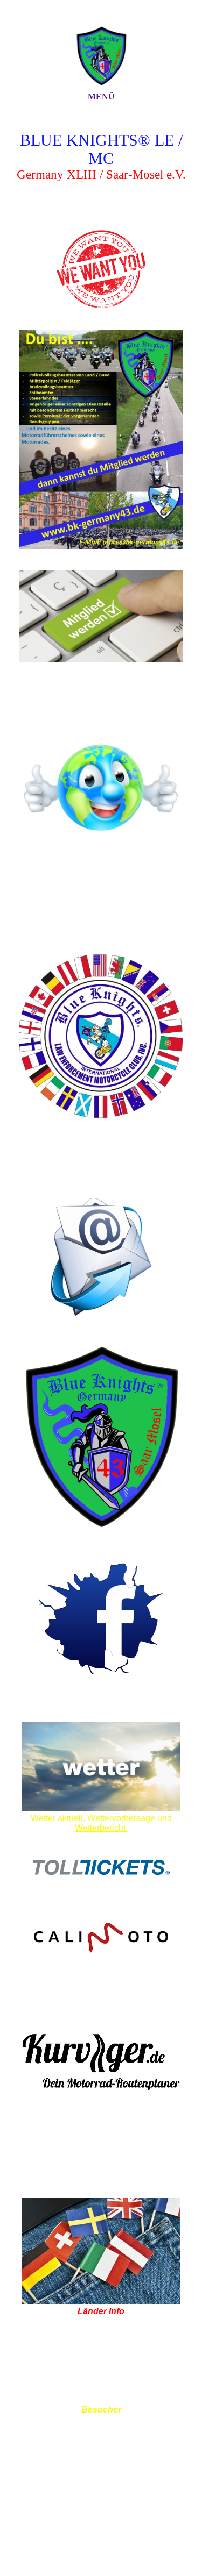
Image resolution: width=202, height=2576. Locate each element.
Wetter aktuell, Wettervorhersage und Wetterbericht (101, 1823)
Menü (101, 97)
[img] (101, 55)
